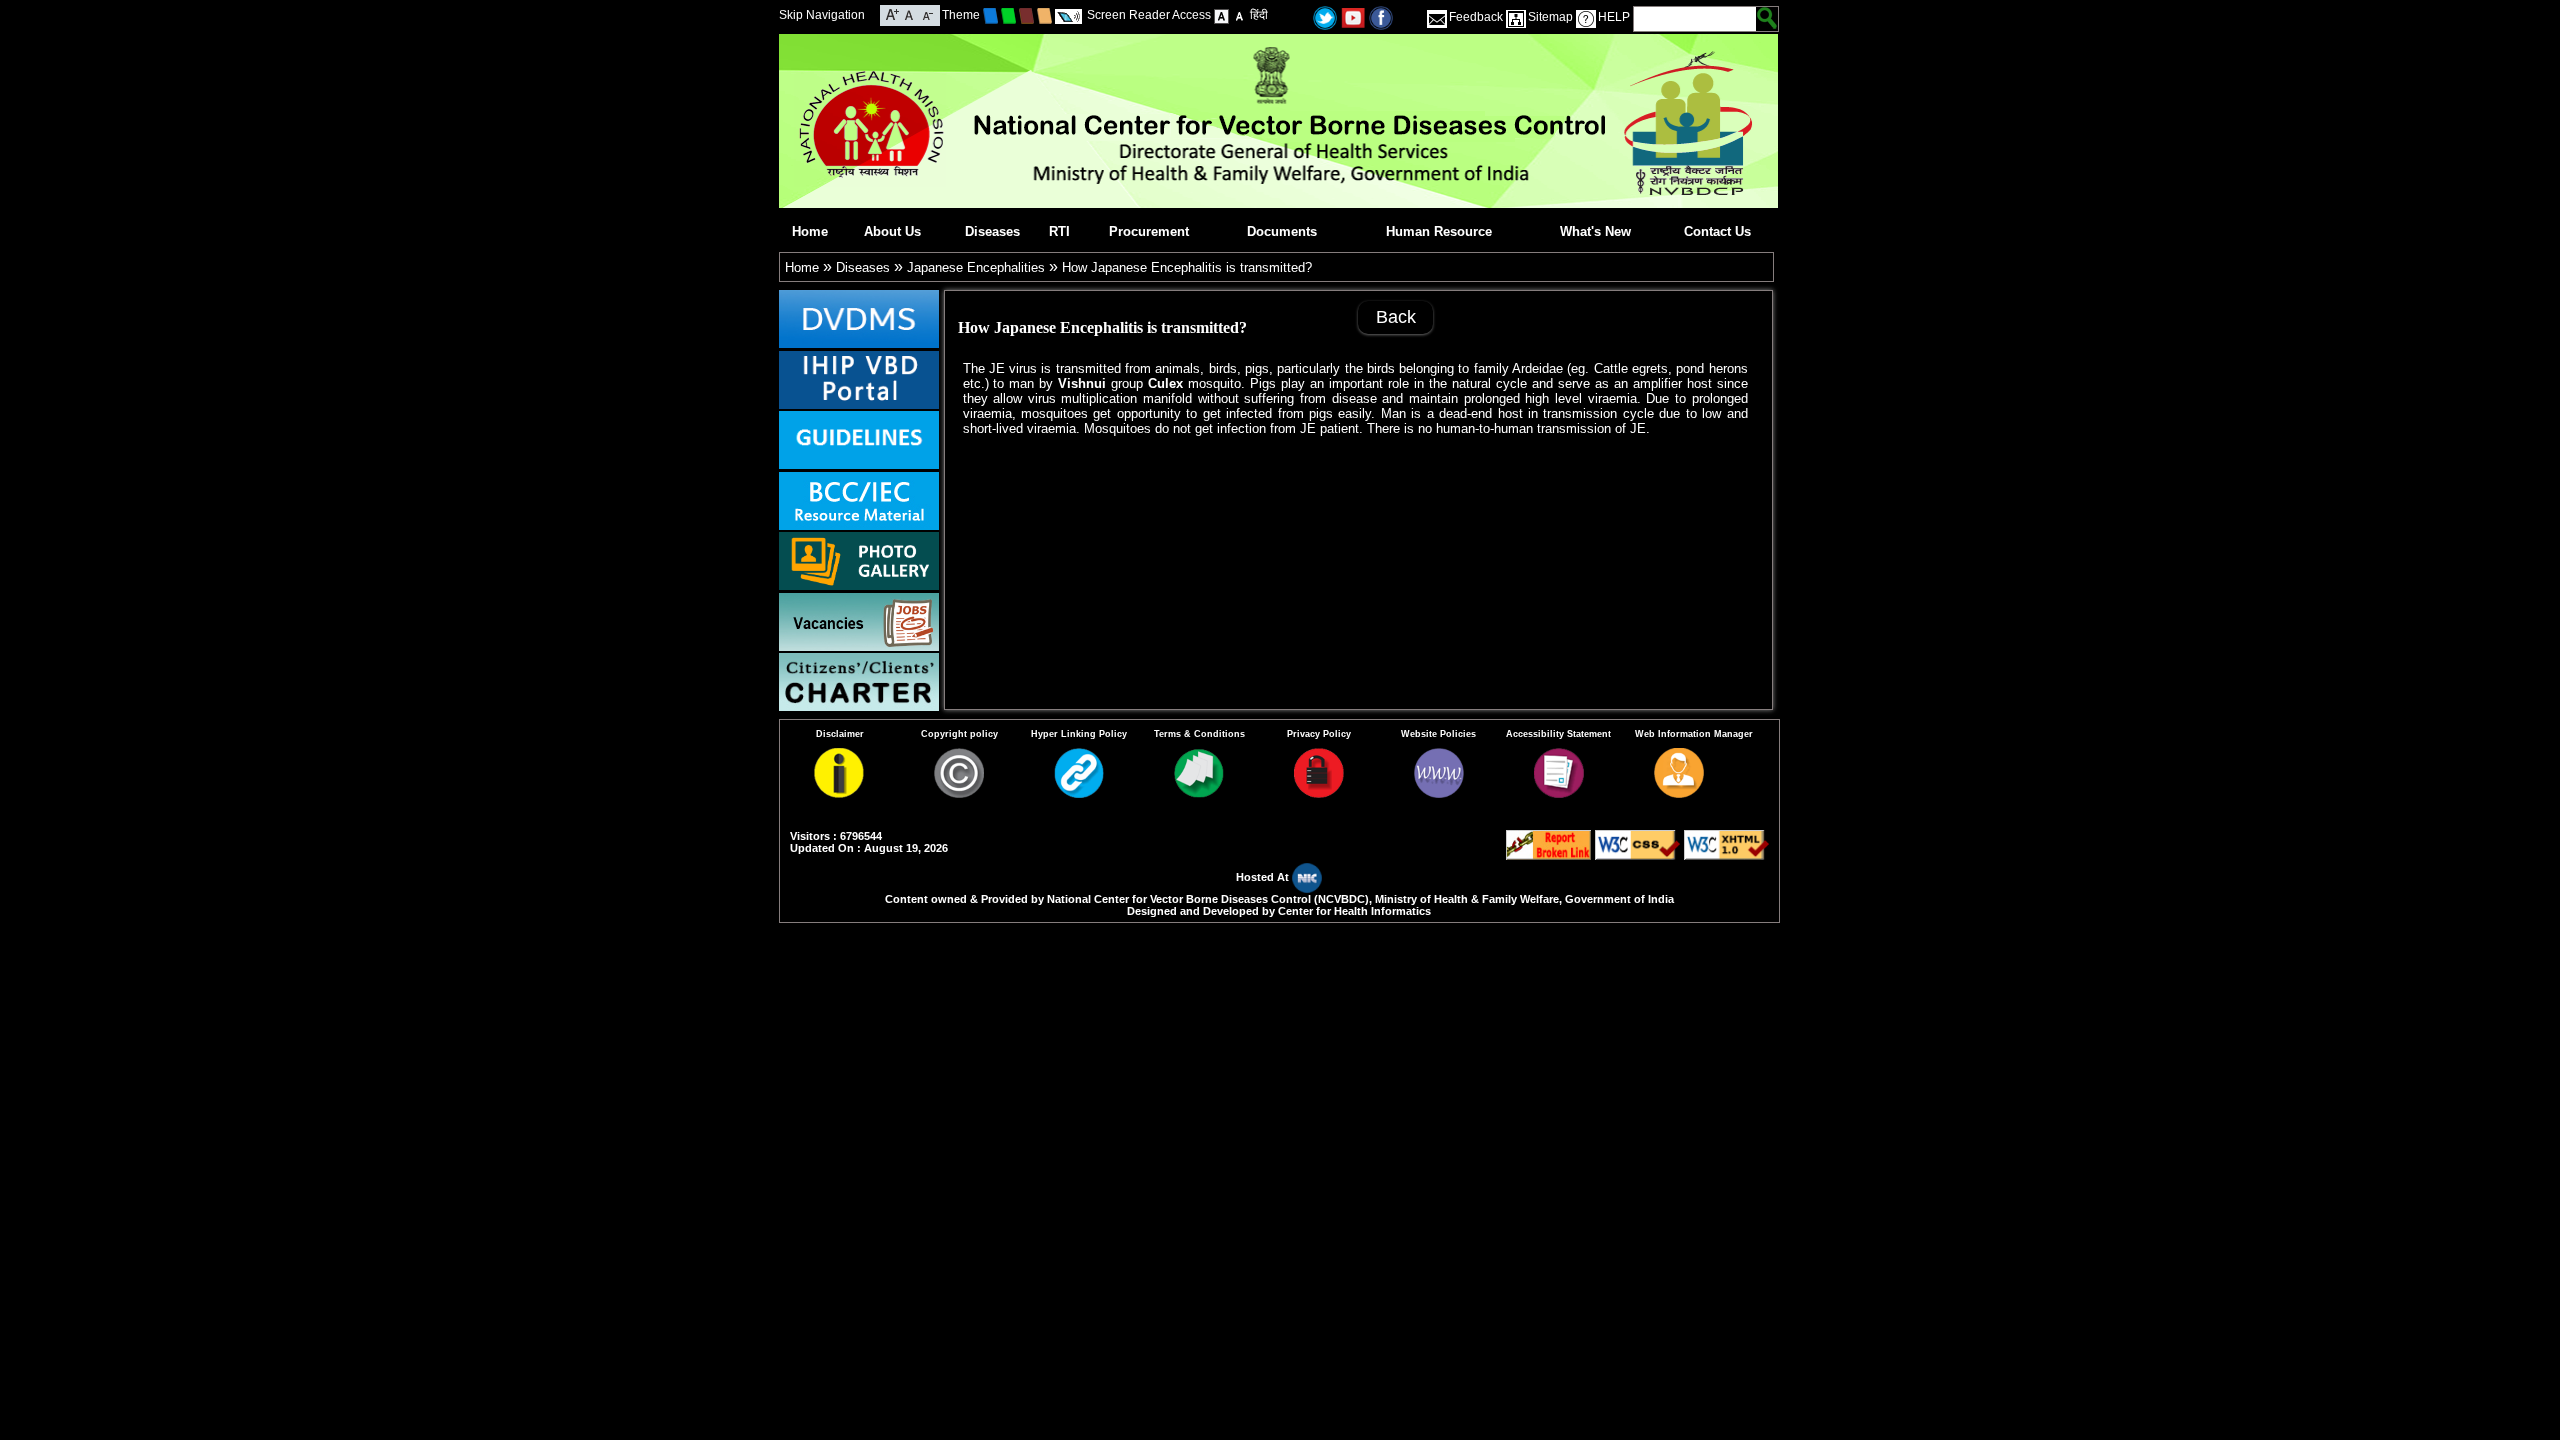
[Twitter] (1325, 16)
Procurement (1149, 231)
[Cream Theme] (1044, 15)
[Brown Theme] (1026, 15)
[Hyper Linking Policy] (1079, 793)
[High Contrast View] (1239, 15)
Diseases (992, 231)
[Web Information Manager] (1679, 793)
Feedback (1476, 17)
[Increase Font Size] (892, 13)
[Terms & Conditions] (1199, 793)
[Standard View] (1221, 15)
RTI (1059, 231)
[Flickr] (1381, 16)
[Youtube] (1353, 16)
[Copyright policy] (959, 793)
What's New (1595, 231)
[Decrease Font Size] (926, 13)
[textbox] (1695, 19)
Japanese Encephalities (976, 267)
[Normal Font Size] (909, 13)
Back (1396, 317)
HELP (1614, 17)
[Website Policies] (1439, 793)
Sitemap (1550, 17)
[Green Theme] (1008, 15)
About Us (892, 231)
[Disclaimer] (839, 793)
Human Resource (1439, 231)
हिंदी (1259, 15)
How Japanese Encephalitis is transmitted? (1187, 267)
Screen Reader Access (1149, 15)
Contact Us (1717, 231)
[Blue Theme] (990, 15)
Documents (1282, 231)
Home (810, 231)
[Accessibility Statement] (1559, 793)
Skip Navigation (822, 15)
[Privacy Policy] (1319, 793)
